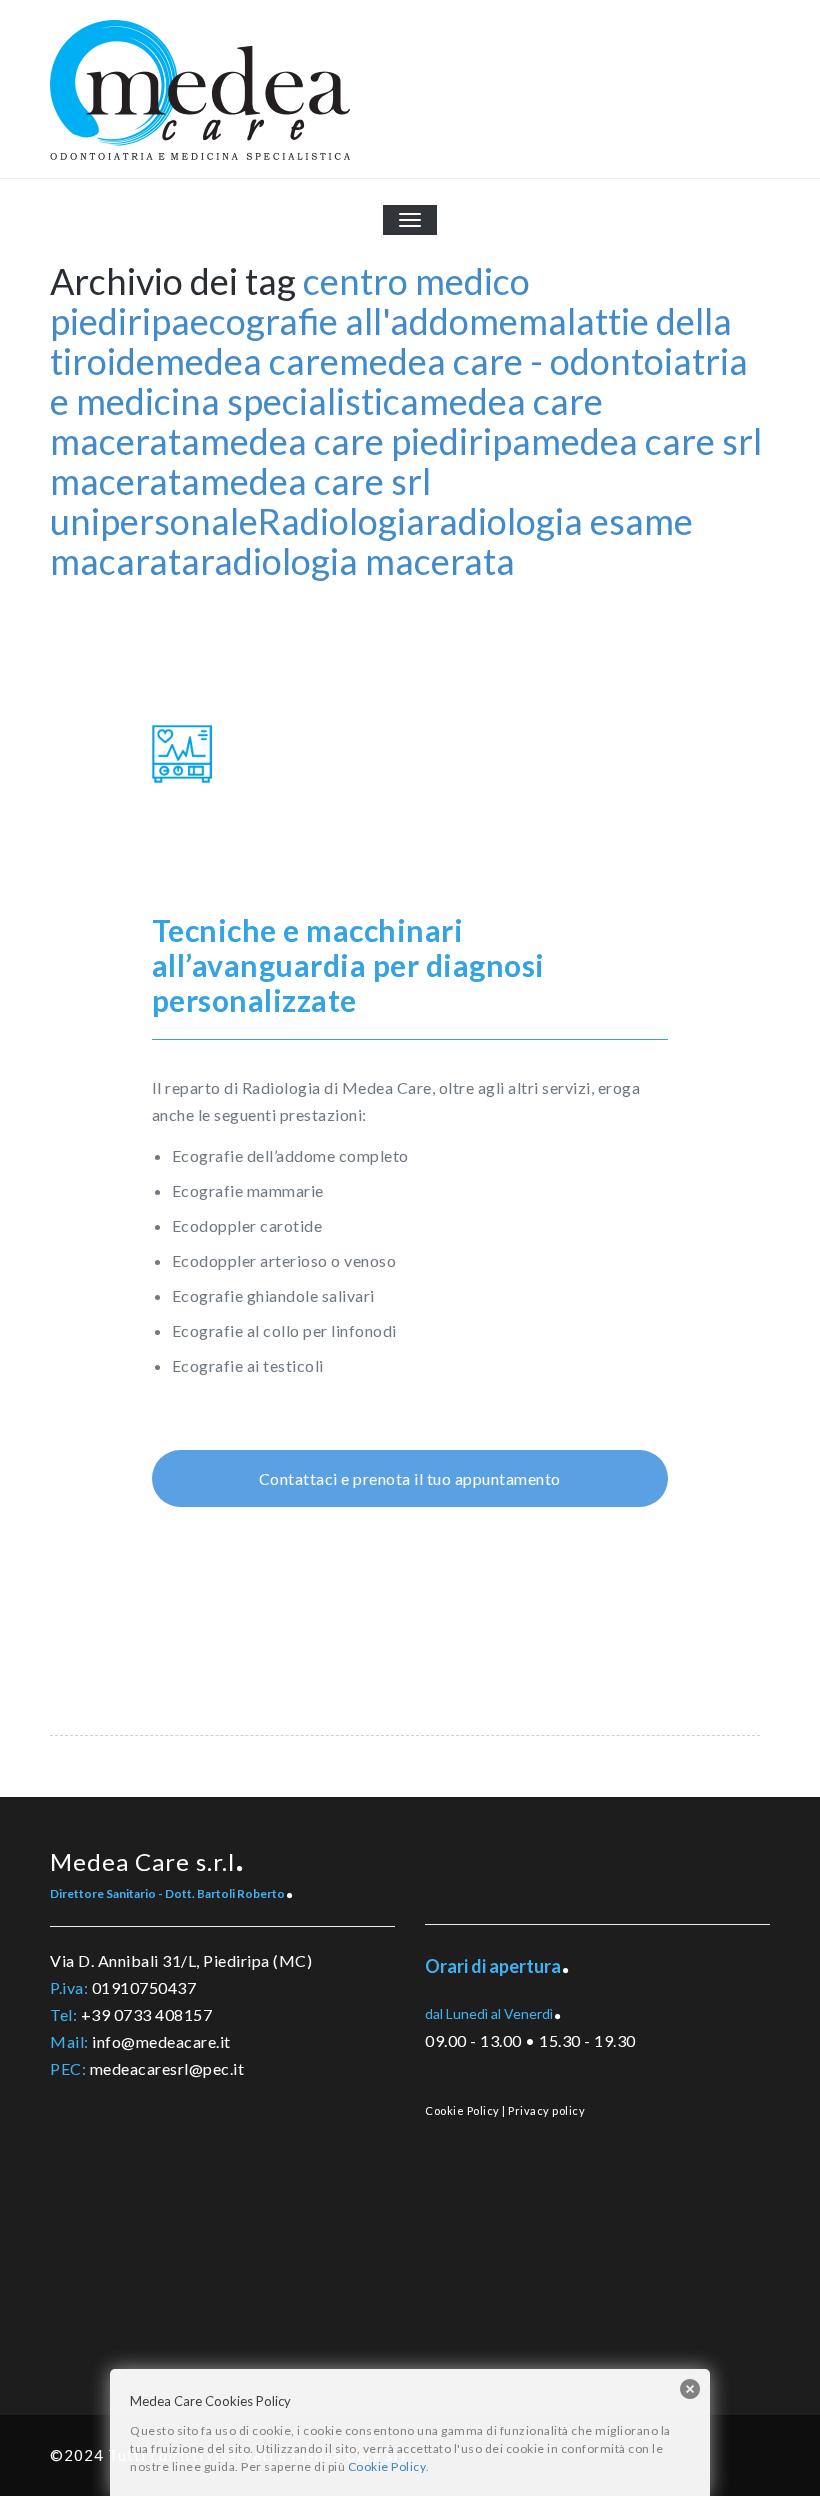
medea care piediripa (365, 441)
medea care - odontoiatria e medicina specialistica (399, 381)
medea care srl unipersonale (240, 501)
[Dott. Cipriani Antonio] (318, 1649)
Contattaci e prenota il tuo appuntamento (410, 1478)
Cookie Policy (462, 2110)
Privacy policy (546, 2110)
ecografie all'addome (354, 321)
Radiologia (341, 521)
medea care (247, 361)
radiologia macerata (357, 561)
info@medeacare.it (161, 2041)
